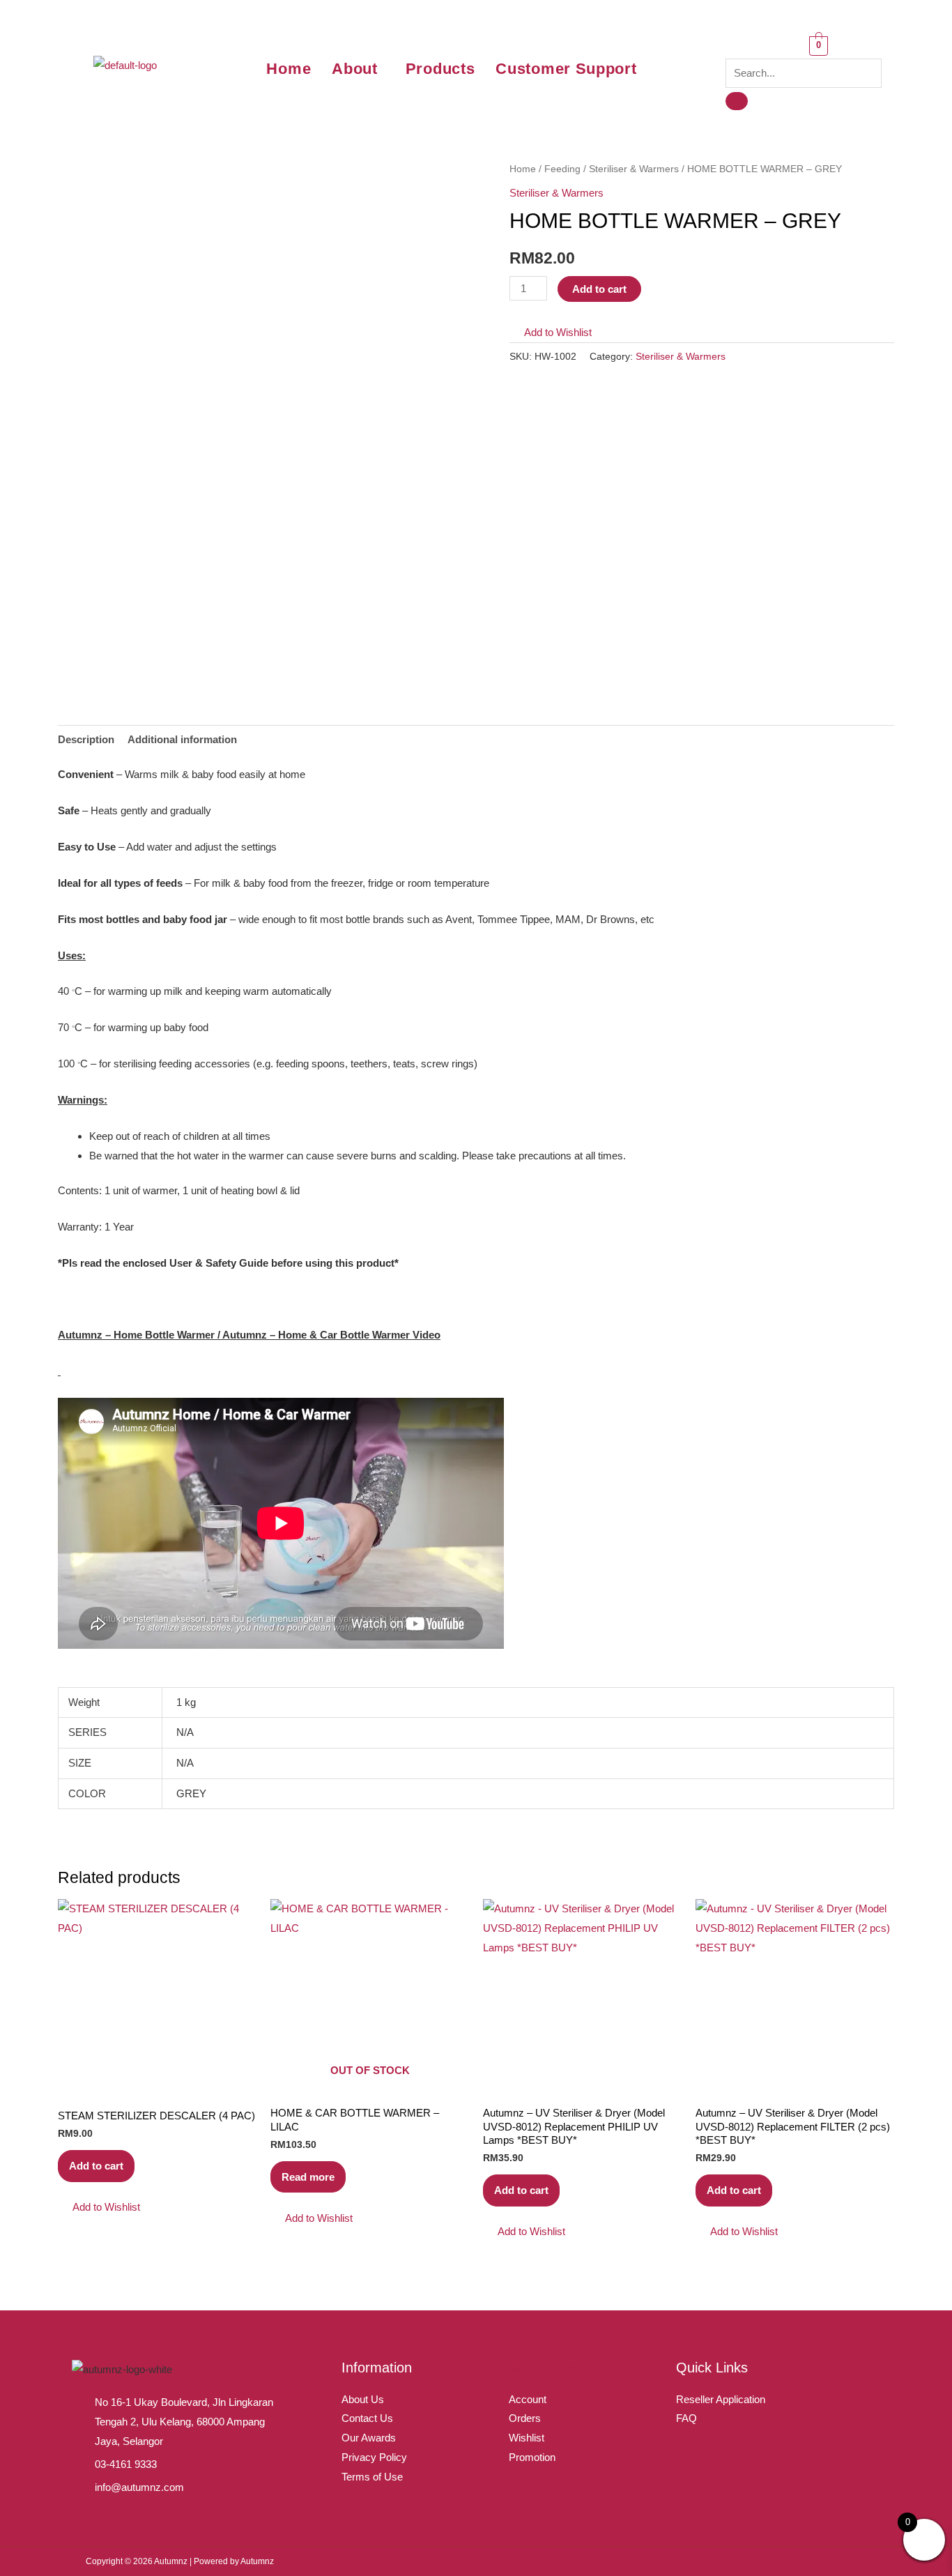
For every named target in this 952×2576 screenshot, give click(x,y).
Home (289, 69)
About (355, 69)
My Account (545, 2368)
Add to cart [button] (96, 2166)
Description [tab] (86, 739)
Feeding (562, 169)
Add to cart (599, 289)
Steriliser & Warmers (634, 169)
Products (440, 69)
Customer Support (566, 69)
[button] (358, 69)
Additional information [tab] (182, 739)
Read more (308, 2177)
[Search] (737, 101)
